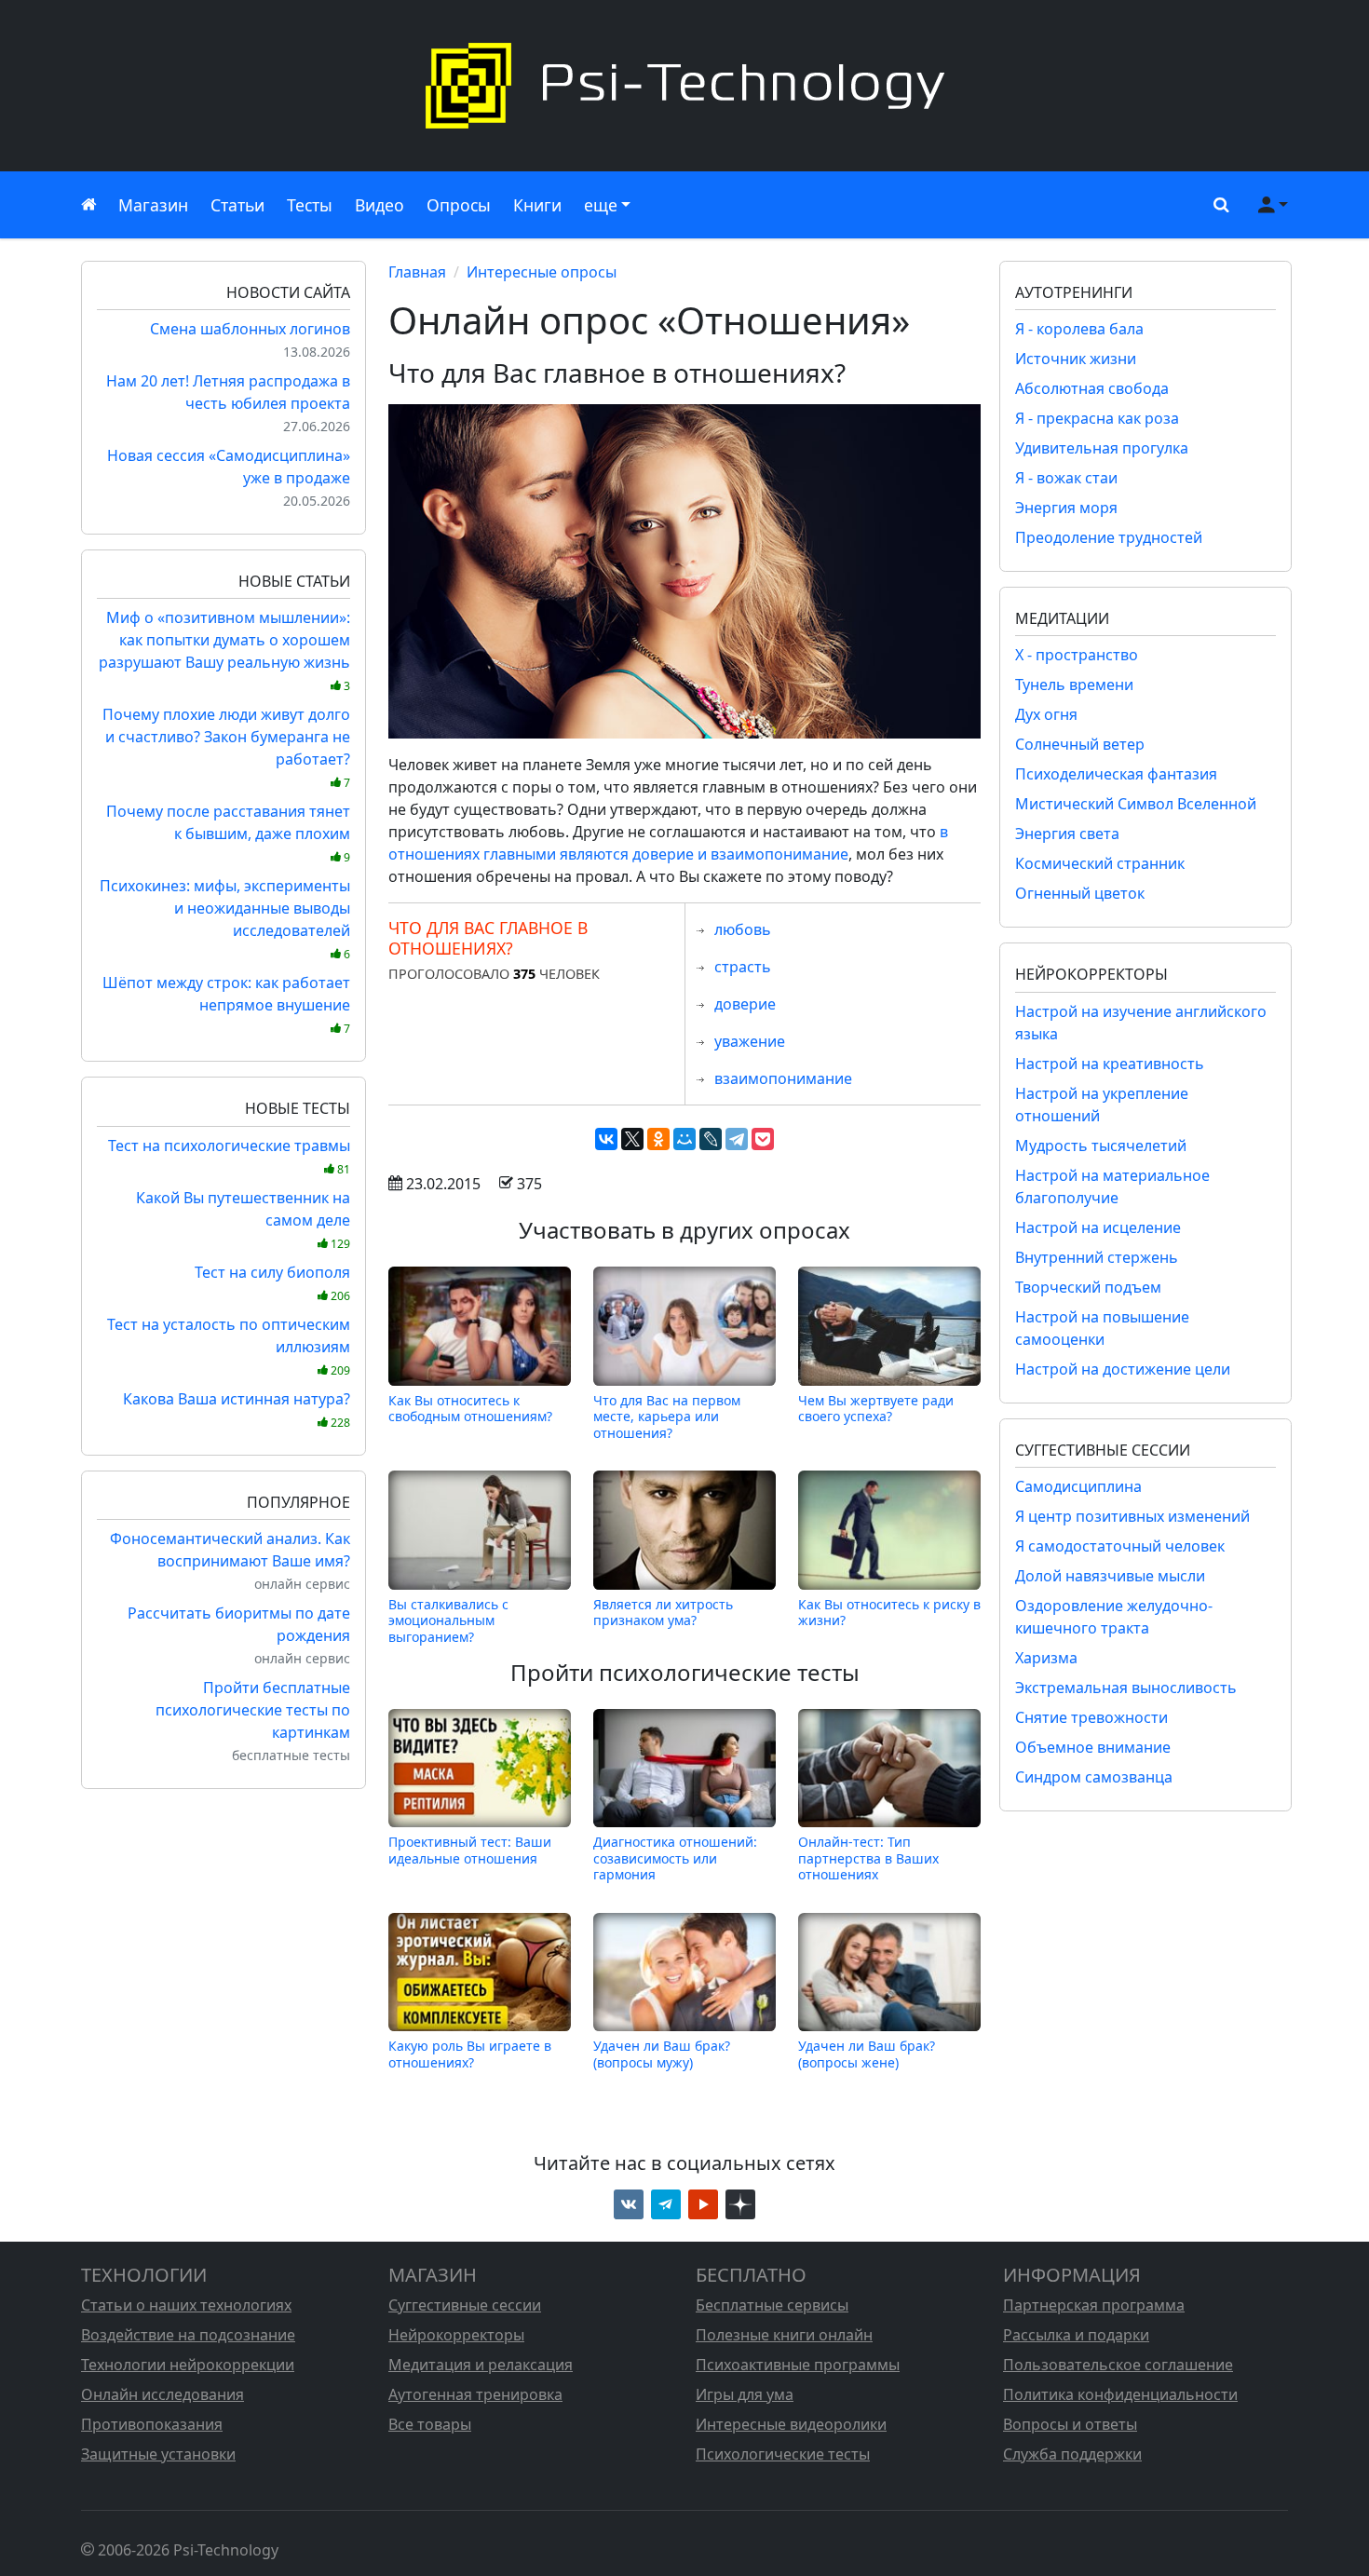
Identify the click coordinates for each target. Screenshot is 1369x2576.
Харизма (1046, 1658)
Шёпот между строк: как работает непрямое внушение (226, 1004)
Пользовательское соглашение (1118, 2365)
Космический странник (1100, 863)
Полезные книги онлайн (784, 2335)
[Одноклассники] (658, 1139)
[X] (632, 1139)
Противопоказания (152, 2424)
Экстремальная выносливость (1126, 1688)
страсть (743, 967)
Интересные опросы (542, 272)
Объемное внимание (1093, 1747)
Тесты (310, 205)
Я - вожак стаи (1066, 478)
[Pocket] (763, 1139)
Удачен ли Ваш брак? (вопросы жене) (867, 2054)
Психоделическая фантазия (1116, 774)
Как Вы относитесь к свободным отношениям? (470, 1409)
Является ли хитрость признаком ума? (663, 1613)
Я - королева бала (1079, 329)
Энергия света (1067, 834)
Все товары (430, 2424)
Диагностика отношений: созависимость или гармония (675, 1858)
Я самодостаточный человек (1120, 1546)
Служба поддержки (1072, 2454)
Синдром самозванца (1094, 1777)
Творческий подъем (1088, 1287)
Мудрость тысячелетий (1101, 1146)
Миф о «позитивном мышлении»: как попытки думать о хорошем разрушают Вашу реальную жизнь (224, 651)
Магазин (153, 205)
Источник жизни (1076, 359)
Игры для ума (745, 2394)
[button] (1217, 205)
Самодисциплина (1078, 1486)
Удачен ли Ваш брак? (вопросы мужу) (662, 2054)
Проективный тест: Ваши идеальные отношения (470, 1850)
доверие (745, 1004)
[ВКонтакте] (606, 1139)
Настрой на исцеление (1098, 1227)
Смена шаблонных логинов (250, 329)
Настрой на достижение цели (1123, 1369)
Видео (380, 205)
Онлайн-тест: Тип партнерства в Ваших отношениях (868, 1858)
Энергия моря (1066, 508)
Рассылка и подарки (1076, 2335)
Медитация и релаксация (481, 2365)
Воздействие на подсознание (188, 2335)
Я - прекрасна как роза (1097, 418)
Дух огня (1046, 714)
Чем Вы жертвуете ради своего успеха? (876, 1409)
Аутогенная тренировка (475, 2394)
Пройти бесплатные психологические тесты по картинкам (253, 1710)
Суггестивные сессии (465, 2305)
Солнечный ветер (1080, 744)
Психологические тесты (783, 2454)
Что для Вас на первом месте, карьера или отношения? (667, 1416)
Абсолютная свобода (1092, 388)
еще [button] (601, 205)
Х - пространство (1077, 655)
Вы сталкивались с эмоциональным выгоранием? (448, 1620)
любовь (743, 929)
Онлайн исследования (163, 2394)
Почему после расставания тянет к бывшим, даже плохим (228, 833)
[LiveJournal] (711, 1139)
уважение (750, 1041)
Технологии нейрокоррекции (188, 2365)
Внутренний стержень (1097, 1257)
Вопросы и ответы (1070, 2424)
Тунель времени (1074, 685)
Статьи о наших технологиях (186, 2305)
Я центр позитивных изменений (1132, 1516)
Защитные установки (158, 2454)
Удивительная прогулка (1102, 448)
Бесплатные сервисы (772, 2305)
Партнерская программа (1094, 2305)
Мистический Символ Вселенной (1136, 804)
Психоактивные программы (798, 2365)
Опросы (459, 205)
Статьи (237, 205)
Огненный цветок (1080, 893)
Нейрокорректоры (456, 2335)
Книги (537, 205)
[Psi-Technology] (684, 86)
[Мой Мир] (684, 1139)
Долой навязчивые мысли (1110, 1576)
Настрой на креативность (1110, 1064)
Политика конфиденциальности (1120, 2394)
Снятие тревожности (1091, 1717)
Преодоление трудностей (1109, 537)
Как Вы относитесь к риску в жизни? (889, 1613)
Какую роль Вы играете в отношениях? (470, 2054)
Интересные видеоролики (791, 2424)
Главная (417, 272)
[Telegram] (737, 1139)
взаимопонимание (783, 1078)
